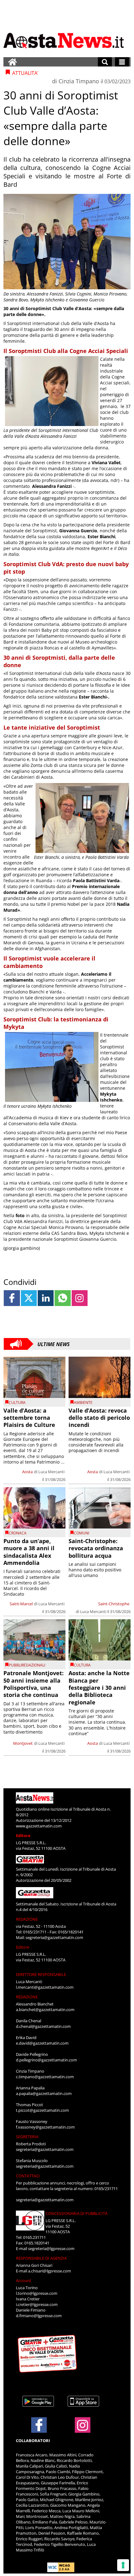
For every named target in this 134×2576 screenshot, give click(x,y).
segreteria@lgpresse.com (51, 2248)
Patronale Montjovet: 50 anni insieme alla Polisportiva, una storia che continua (33, 1684)
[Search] (105, 62)
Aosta (27, 1472)
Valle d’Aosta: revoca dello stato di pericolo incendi (99, 1418)
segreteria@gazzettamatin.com (54, 1937)
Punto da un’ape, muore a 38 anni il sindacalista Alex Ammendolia (29, 1552)
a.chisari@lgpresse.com (50, 2271)
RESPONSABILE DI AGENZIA (41, 2258)
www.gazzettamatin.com (39, 1826)
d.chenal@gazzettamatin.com (43, 2026)
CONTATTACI (28, 2176)
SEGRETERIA (27, 2137)
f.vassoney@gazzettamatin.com (45, 2127)
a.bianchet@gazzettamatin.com (45, 2010)
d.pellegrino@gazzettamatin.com (46, 2060)
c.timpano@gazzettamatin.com (45, 2077)
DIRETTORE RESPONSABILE (41, 1974)
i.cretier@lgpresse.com (37, 2304)
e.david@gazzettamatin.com (42, 2043)
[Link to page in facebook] (12, 1298)
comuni (81, 1533)
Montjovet (23, 1743)
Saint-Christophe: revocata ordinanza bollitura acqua (96, 1548)
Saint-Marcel (21, 1604)
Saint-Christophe (114, 1604)
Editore (23, 1836)
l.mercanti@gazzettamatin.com (45, 1987)
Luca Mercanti (51, 1472)
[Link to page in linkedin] (46, 1298)
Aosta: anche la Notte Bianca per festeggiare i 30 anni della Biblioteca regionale (99, 1688)
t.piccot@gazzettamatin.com (42, 2110)
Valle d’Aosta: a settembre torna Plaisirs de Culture (29, 1418)
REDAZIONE (27, 1919)
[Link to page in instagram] (80, 1298)
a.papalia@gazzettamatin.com (44, 2093)
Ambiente (83, 1403)
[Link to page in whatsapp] (62, 1298)
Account (24, 2280)
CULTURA (17, 1403)
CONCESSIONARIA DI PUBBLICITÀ (77, 2213)
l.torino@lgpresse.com (37, 2293)
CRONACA (18, 1533)
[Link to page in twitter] (29, 1298)
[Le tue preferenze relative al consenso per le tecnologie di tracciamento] (123, 2565)
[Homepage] (12, 62)
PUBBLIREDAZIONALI (27, 1665)
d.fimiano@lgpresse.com (39, 2316)
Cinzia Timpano (79, 81)
